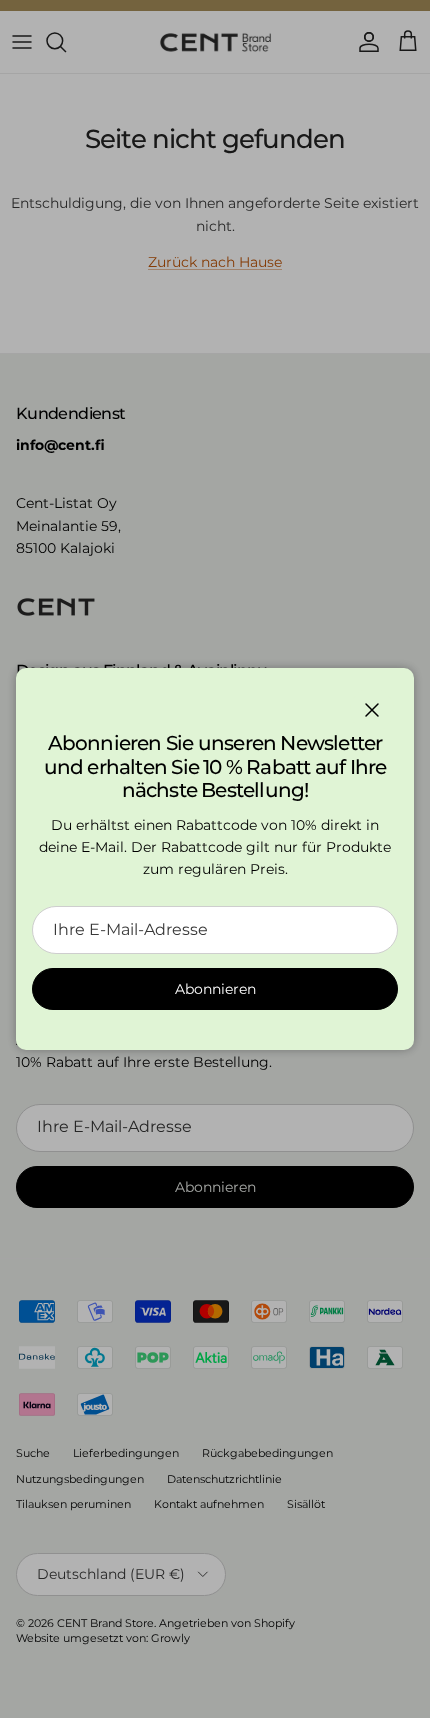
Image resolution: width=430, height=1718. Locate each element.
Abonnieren (215, 989)
